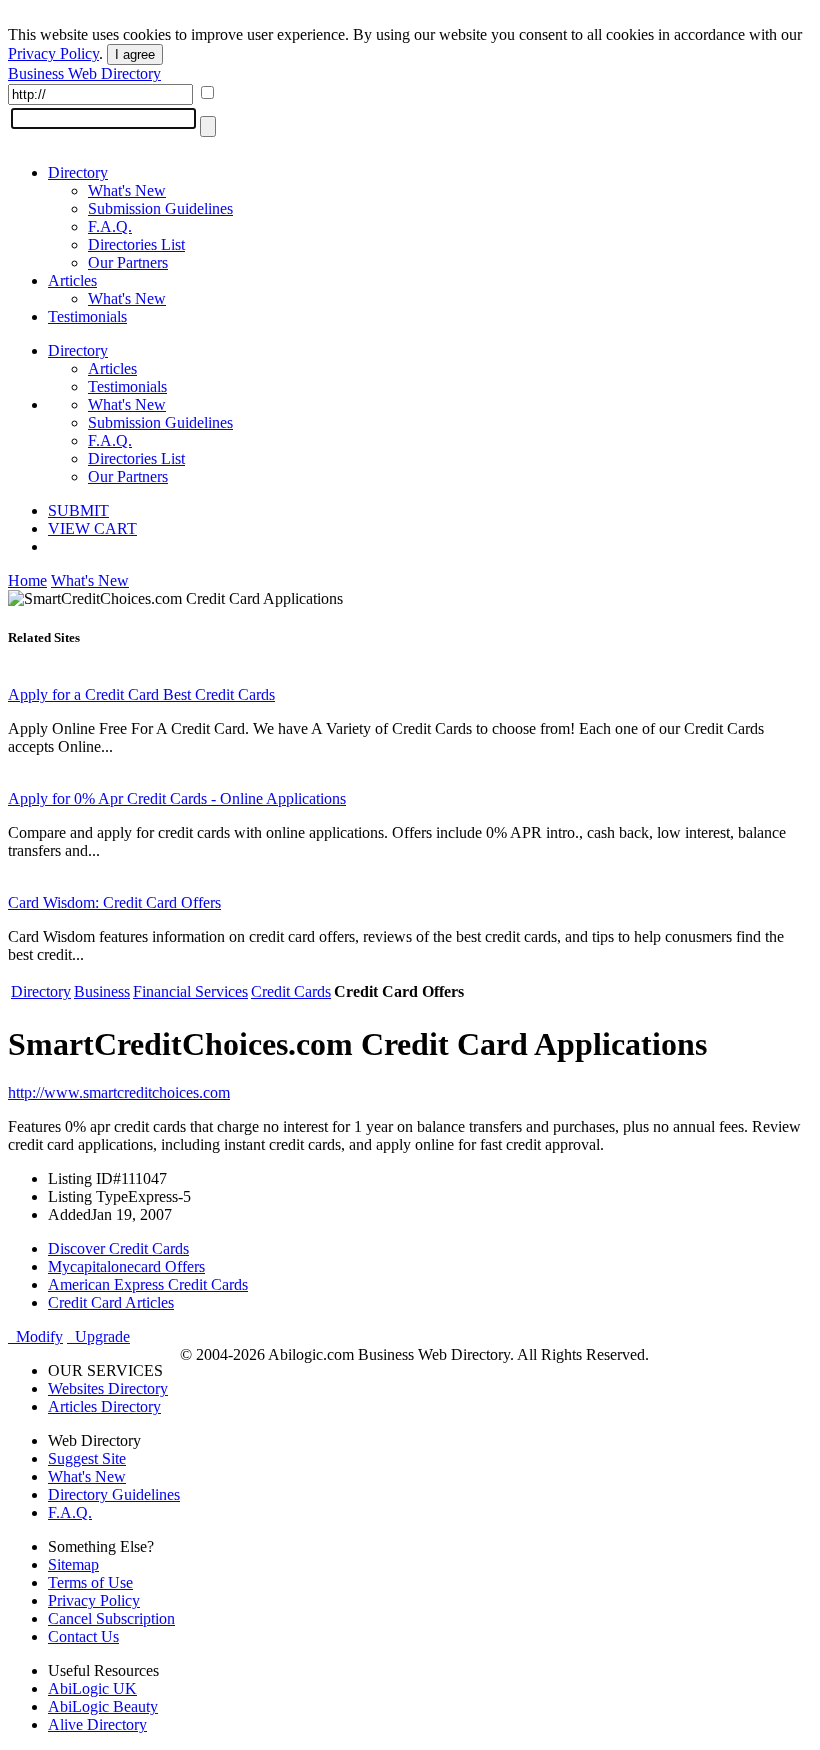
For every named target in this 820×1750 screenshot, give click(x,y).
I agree (135, 54)
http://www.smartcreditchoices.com (119, 1092)
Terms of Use (90, 1582)
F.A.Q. (110, 226)
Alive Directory (97, 1724)
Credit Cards (291, 991)
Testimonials (87, 316)
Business (102, 991)
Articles (72, 280)
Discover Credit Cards (118, 1248)
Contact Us (83, 1636)
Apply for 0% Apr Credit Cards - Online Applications (177, 798)
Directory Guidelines (114, 1494)
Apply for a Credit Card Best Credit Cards (141, 694)
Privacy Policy (53, 53)
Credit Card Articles (111, 1302)
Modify (35, 1336)
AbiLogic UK (92, 1688)
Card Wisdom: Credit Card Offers (114, 902)
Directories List (136, 244)
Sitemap (73, 1564)
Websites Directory (108, 1388)
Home (27, 580)
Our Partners (128, 262)
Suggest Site (87, 1458)
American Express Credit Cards (148, 1284)
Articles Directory (104, 1406)
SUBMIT (78, 510)
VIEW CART (92, 528)
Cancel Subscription (111, 1618)
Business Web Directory (84, 73)
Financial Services (190, 991)
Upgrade (98, 1336)
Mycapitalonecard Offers (126, 1266)
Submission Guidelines (160, 208)
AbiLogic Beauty (103, 1706)
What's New (127, 190)
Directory (78, 172)
